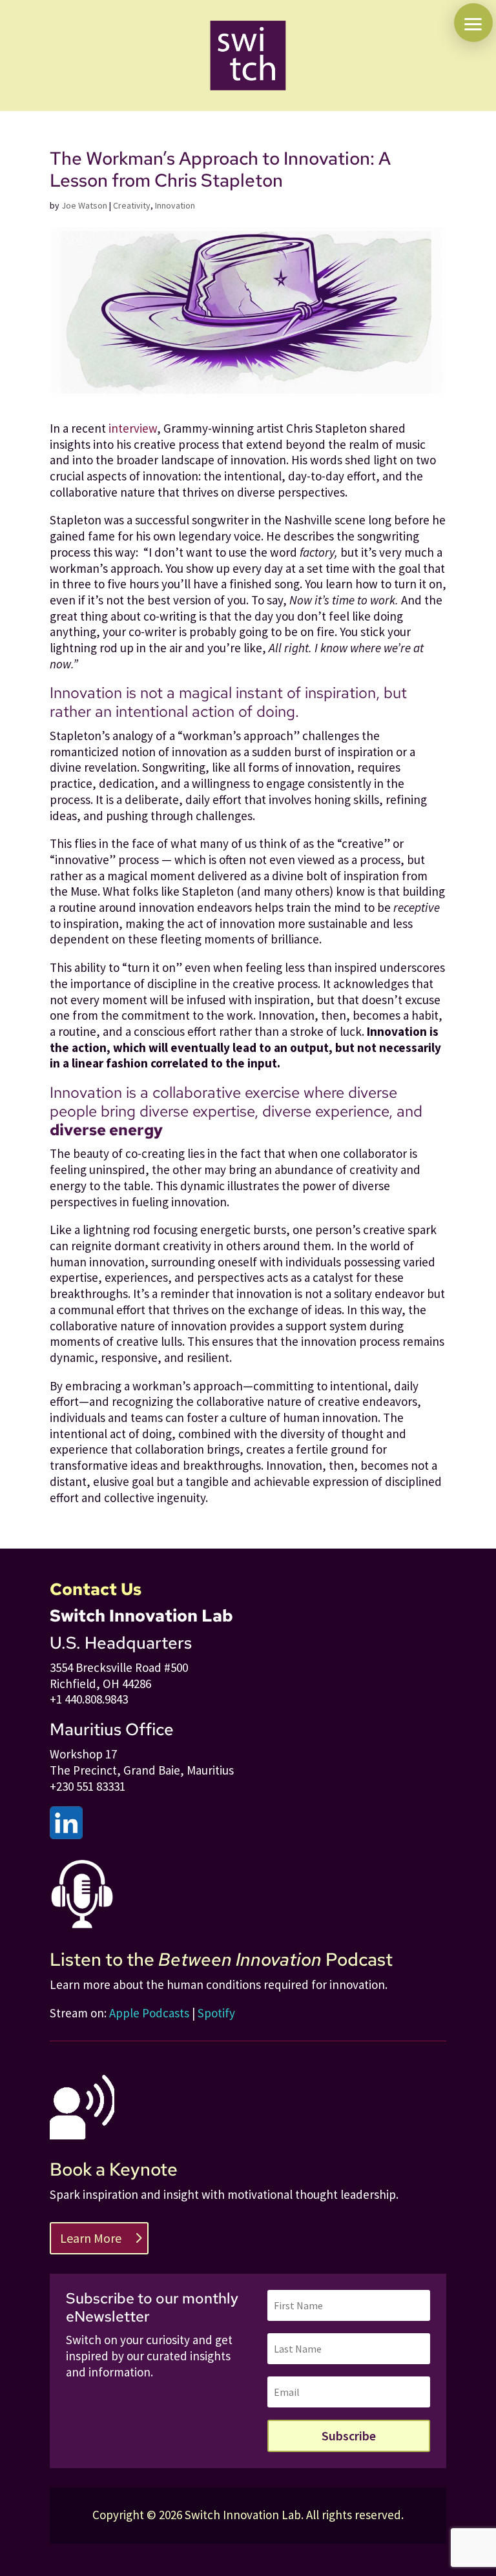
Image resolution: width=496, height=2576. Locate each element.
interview (133, 428)
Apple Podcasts (149, 2013)
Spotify (216, 2013)
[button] (473, 23)
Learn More (91, 2238)
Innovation (175, 205)
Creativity (132, 205)
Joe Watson (84, 205)
